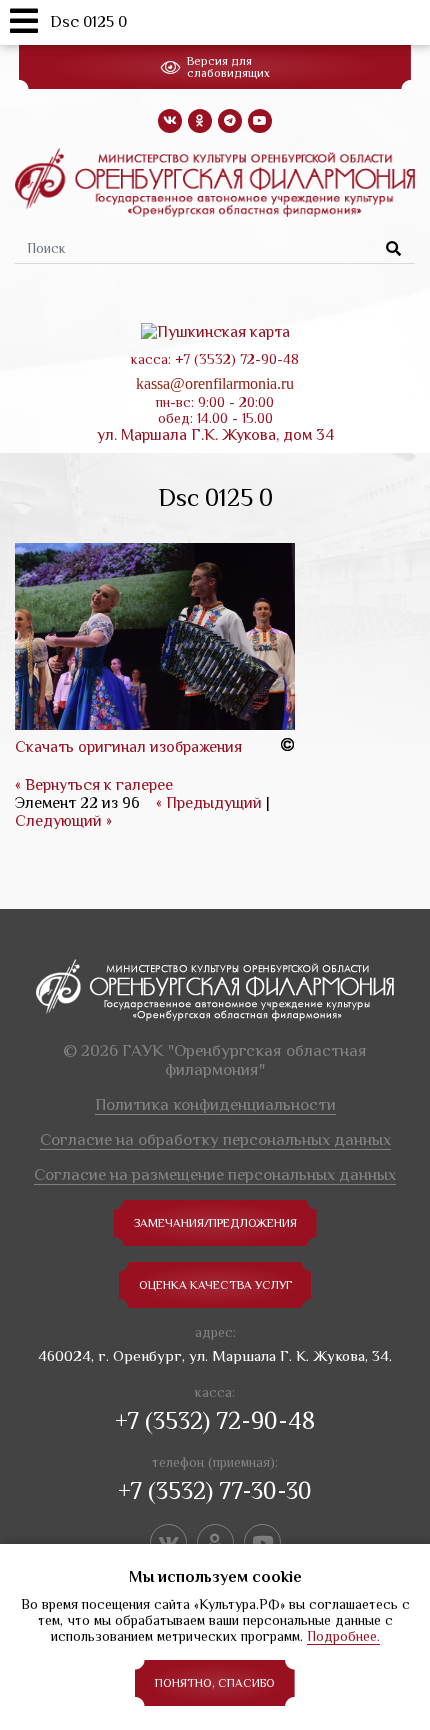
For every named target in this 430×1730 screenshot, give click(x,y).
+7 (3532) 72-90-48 (215, 1420)
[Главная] (215, 181)
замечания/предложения (215, 1223)
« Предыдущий (209, 803)
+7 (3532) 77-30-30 (215, 1490)
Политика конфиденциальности (215, 1104)
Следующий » (63, 821)
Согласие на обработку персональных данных (215, 1139)
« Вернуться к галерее (94, 785)
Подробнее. (343, 1636)
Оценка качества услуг (215, 1285)
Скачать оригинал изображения (128, 747)
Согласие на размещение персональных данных (215, 1174)
